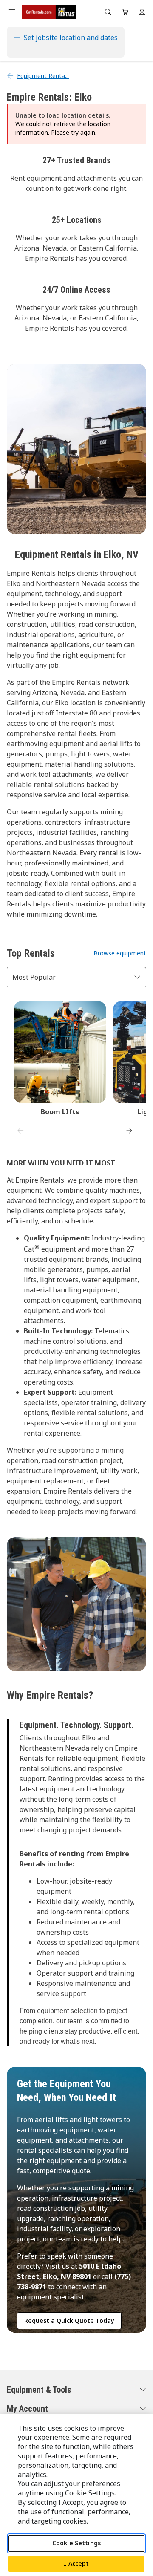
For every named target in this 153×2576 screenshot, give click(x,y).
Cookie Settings (76, 2543)
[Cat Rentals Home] (49, 12)
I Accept (76, 2563)
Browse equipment (120, 953)
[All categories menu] (12, 12)
